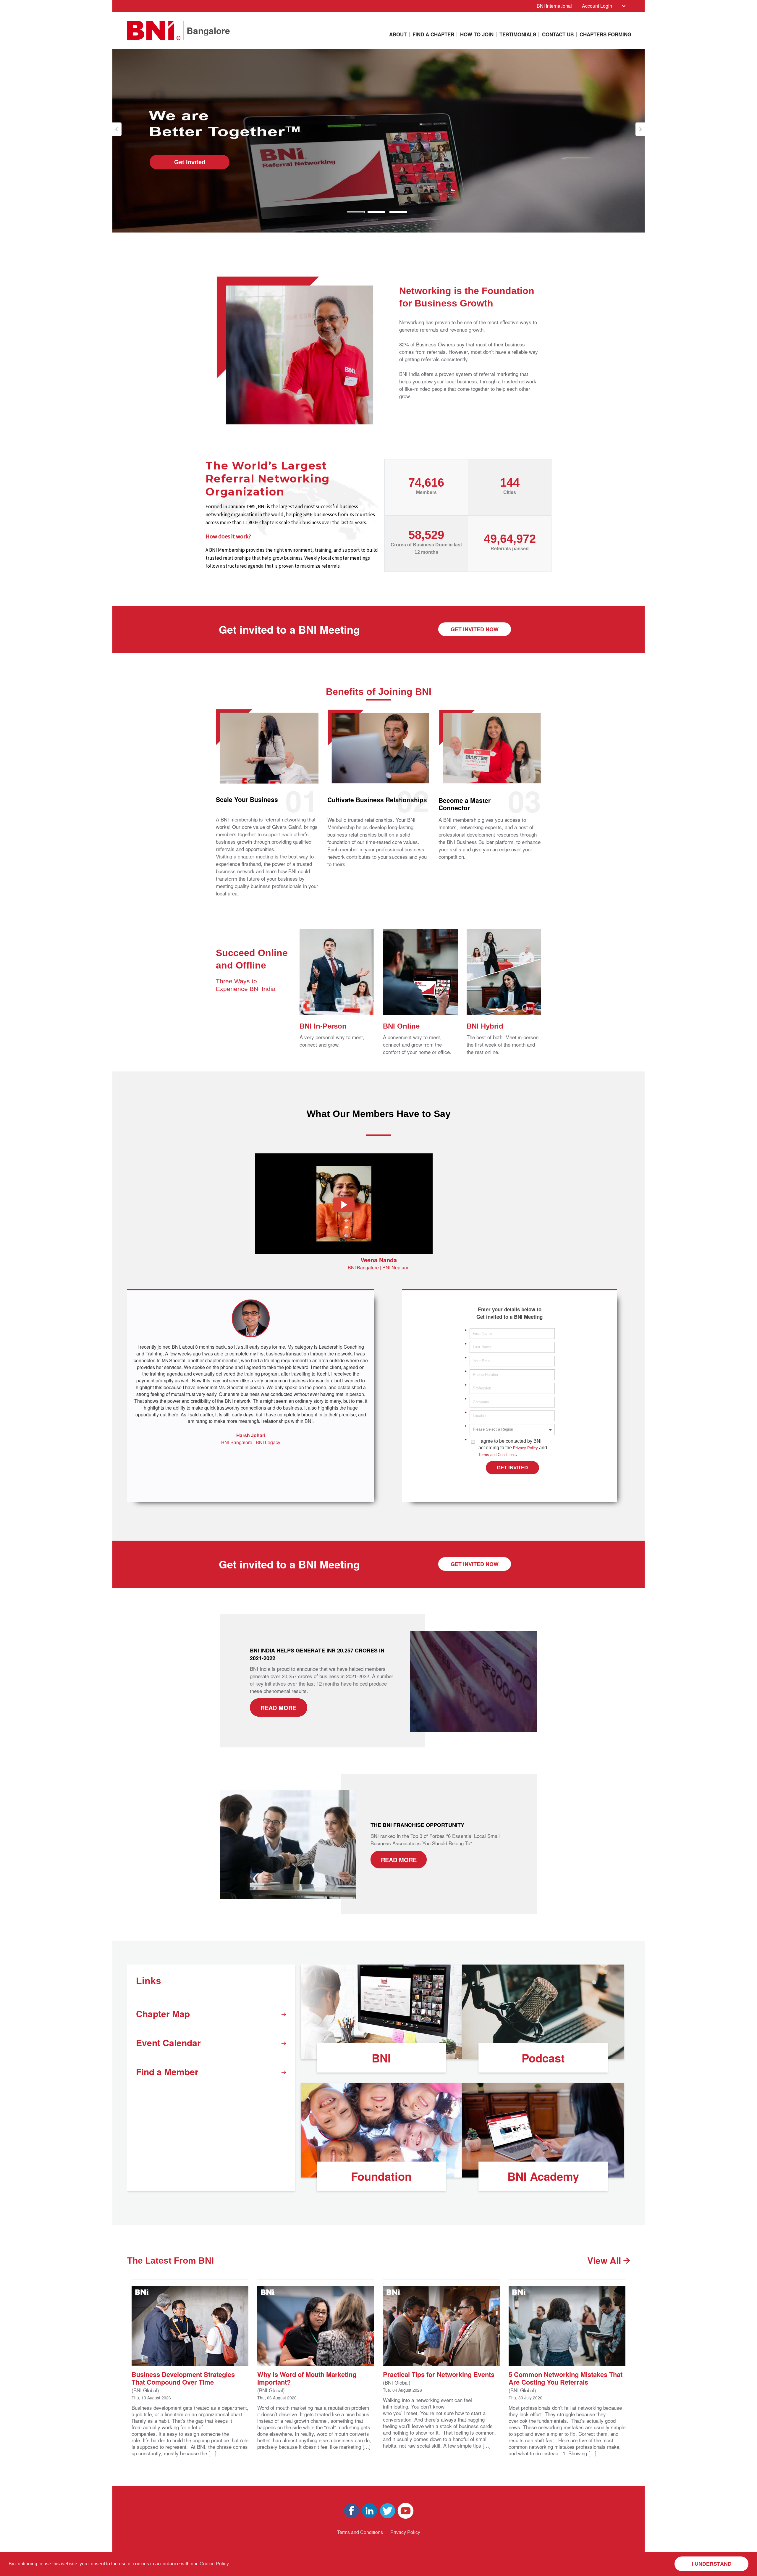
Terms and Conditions (497, 1455)
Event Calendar (168, 2042)
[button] (117, 129)
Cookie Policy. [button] (215, 2564)
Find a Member (167, 2071)
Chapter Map (163, 2013)
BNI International (554, 6)
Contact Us (558, 34)
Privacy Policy (525, 1448)
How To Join (477, 34)
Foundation (381, 2176)
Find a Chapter (433, 34)
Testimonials (518, 34)
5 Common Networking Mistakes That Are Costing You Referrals (566, 2378)
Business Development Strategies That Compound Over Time (183, 2378)
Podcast (543, 2058)
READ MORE (278, 1707)
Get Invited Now (475, 629)
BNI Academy (543, 2176)
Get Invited (190, 162)
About (398, 34)
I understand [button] (712, 2564)
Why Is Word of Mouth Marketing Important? (307, 2378)
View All (605, 2260)
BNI (381, 2058)
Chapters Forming (605, 34)
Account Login (597, 6)
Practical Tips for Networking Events (439, 2374)
